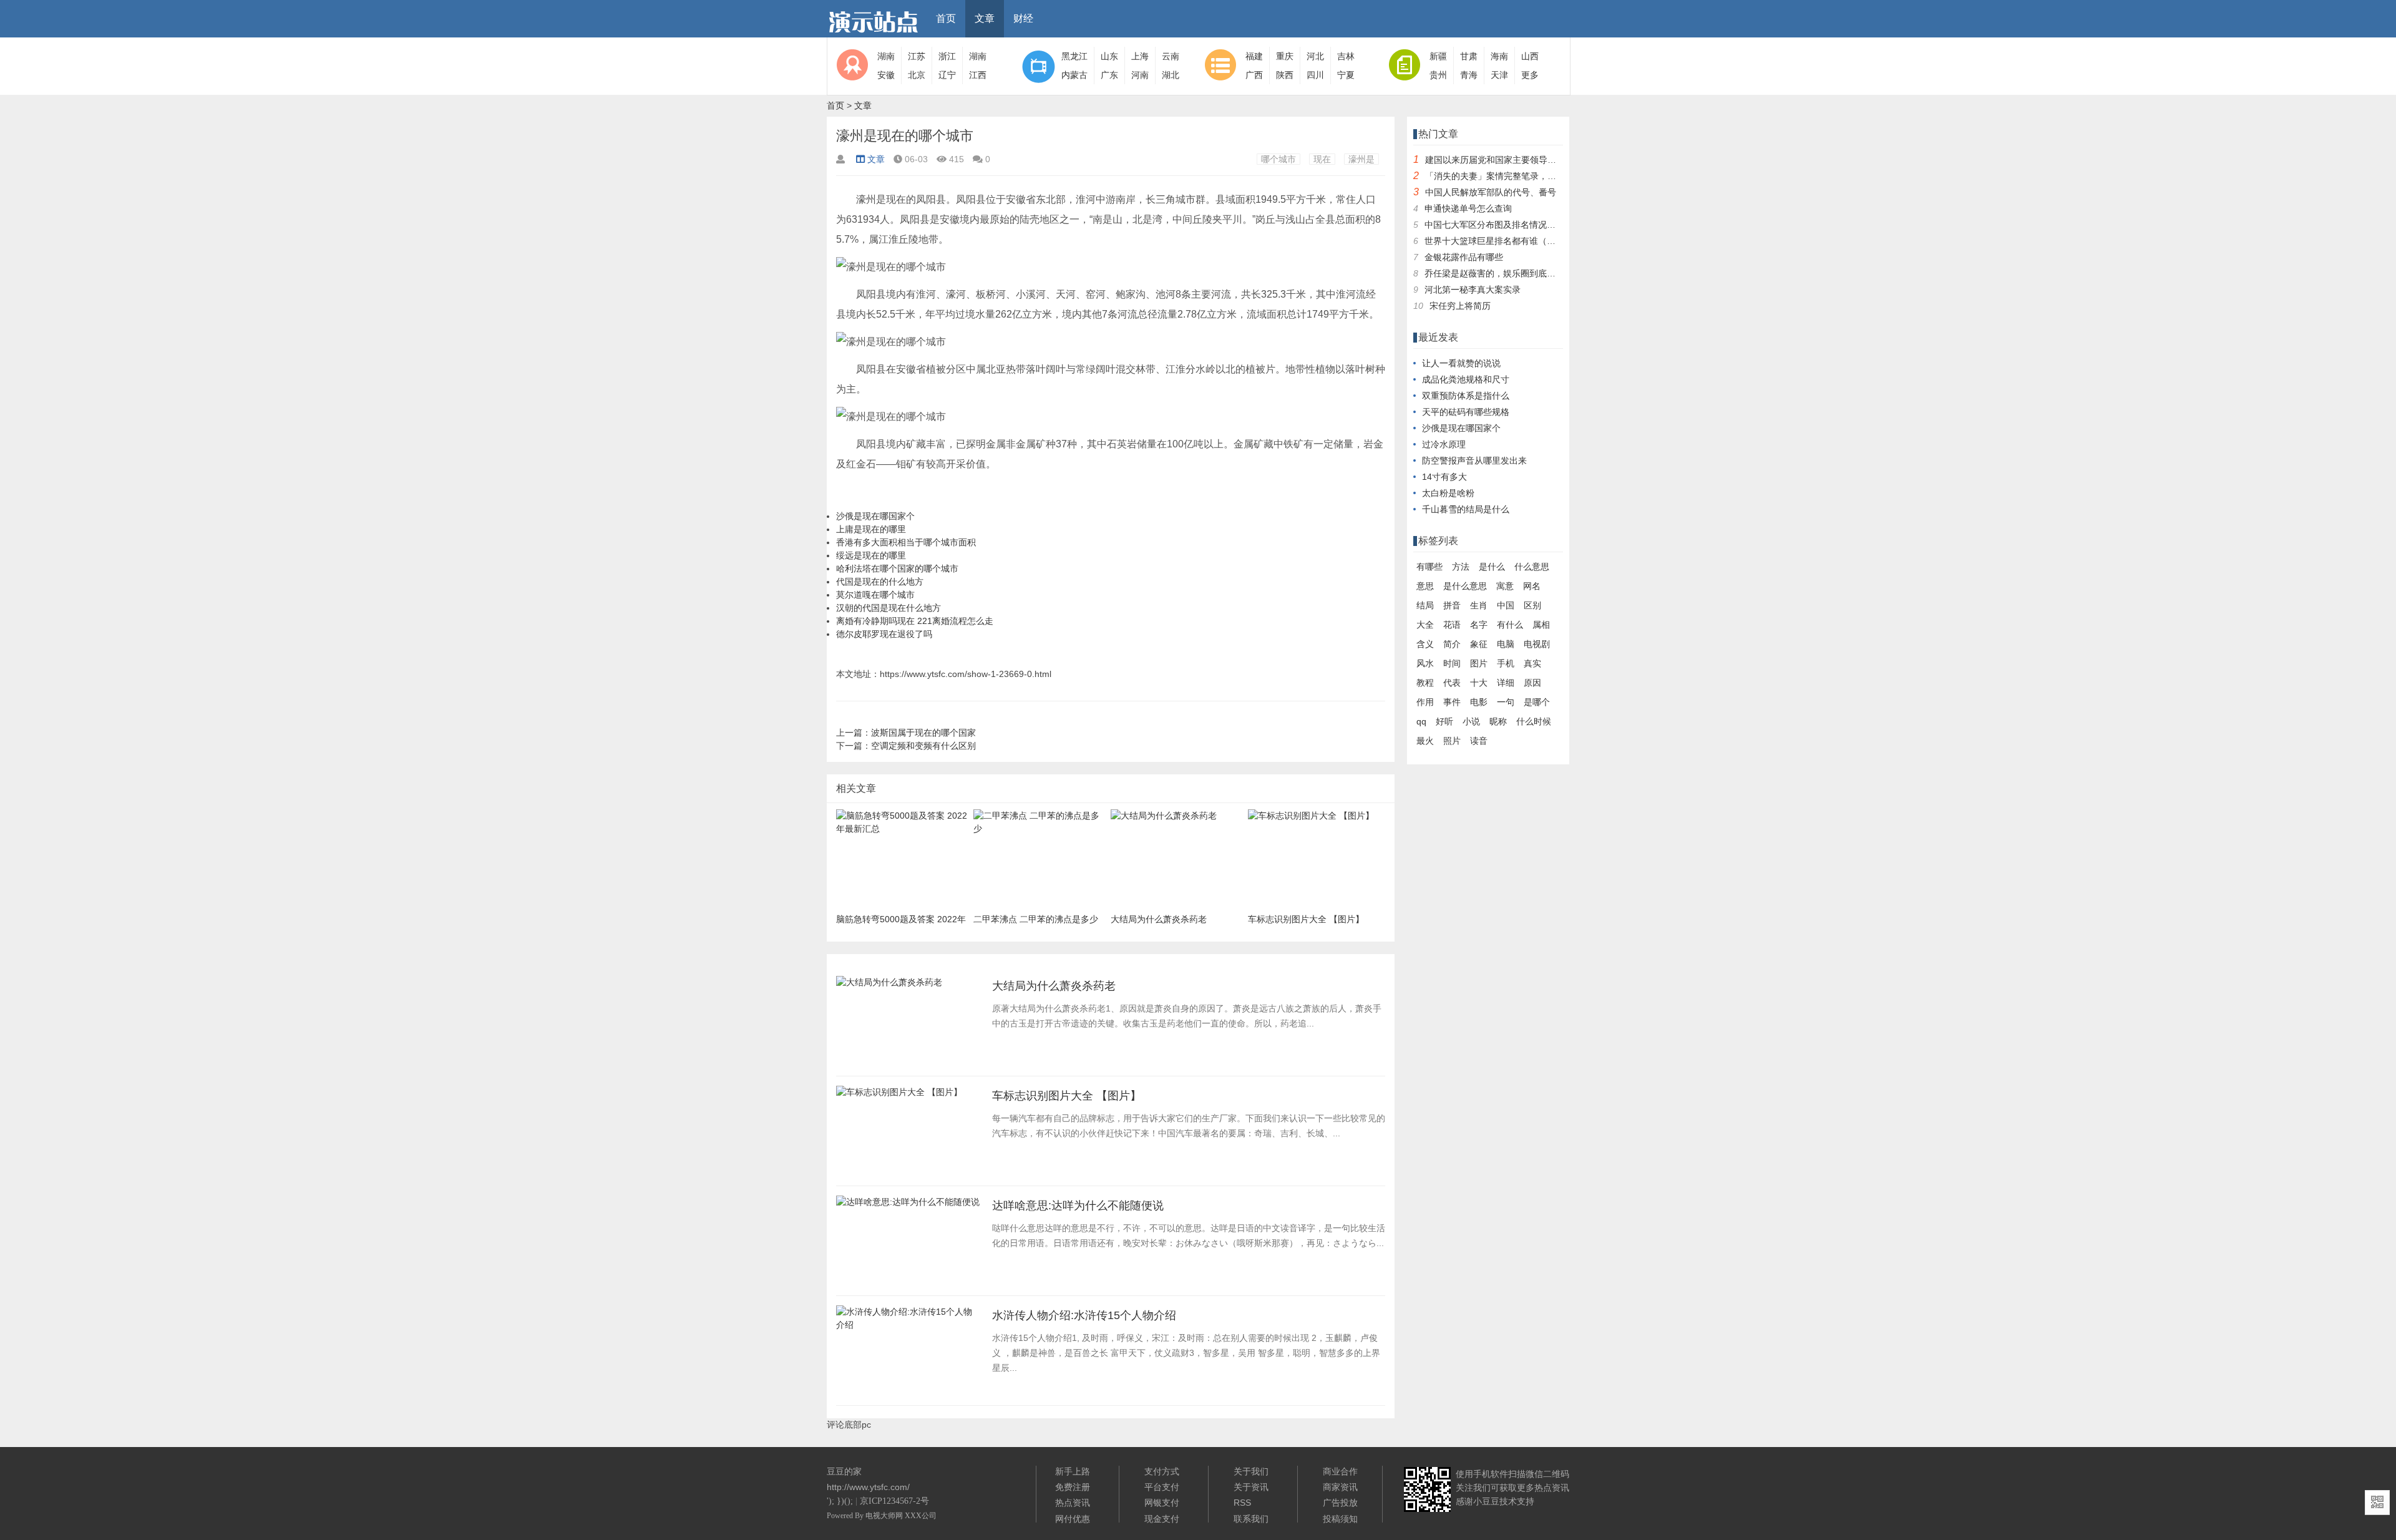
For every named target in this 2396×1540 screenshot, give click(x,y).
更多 (1530, 75)
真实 (1532, 663)
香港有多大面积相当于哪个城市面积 (906, 542)
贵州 (1438, 75)
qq (1421, 721)
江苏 (917, 56)
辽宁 (947, 75)
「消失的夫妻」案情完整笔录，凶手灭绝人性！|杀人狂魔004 (1543, 176)
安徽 (886, 75)
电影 (1479, 702)
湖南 (886, 56)
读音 (1479, 741)
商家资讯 (1340, 1487)
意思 (1425, 586)
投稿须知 (1340, 1519)
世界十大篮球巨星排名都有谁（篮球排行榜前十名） (1525, 241)
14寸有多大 (1444, 477)
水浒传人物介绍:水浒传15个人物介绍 (1084, 1315)
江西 (978, 75)
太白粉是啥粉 (1448, 493)
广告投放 (1340, 1503)
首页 (946, 18)
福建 (1254, 56)
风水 (1425, 663)
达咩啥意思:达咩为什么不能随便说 (1078, 1206)
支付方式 (1162, 1471)
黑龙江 (1074, 56)
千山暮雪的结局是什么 (1466, 509)
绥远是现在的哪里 (871, 555)
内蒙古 (1074, 75)
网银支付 (1162, 1503)
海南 (1499, 56)
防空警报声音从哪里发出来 (1474, 461)
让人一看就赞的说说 (1461, 363)
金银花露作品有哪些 (1464, 257)
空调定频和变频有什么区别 (923, 746)
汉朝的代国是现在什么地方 (889, 608)
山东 (1109, 56)
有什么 (1510, 625)
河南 (1140, 75)
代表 (1452, 683)
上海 (1140, 56)
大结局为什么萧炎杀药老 (1054, 986)
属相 (1541, 625)
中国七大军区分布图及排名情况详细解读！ (1507, 225)
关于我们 (1251, 1471)
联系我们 (1251, 1519)
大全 (1425, 625)
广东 (1109, 75)
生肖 (1479, 605)
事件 (1452, 702)
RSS (1242, 1503)
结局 (1425, 605)
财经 (1023, 18)
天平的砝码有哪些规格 (1466, 412)
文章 (985, 18)
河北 (1315, 56)
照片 (1452, 741)
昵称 (1498, 721)
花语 (1452, 625)
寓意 (1505, 586)
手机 (1506, 663)
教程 (1425, 683)
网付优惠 (1073, 1519)
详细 (1506, 683)
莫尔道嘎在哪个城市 (875, 595)
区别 (1532, 605)
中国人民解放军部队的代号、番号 (1491, 192)
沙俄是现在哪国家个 (875, 516)
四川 (1315, 75)
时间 (1452, 663)
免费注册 (1073, 1487)
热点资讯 (1073, 1503)
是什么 (1492, 567)
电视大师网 (885, 1516)
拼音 (1452, 605)
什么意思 (1532, 567)
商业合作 (1340, 1471)
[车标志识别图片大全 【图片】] (899, 1096)
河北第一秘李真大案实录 (1473, 290)
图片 (1479, 663)
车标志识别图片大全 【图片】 (1067, 1096)
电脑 (1506, 644)
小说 (1471, 721)
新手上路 (1073, 1471)
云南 (1171, 56)
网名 (1532, 586)
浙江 (947, 56)
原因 (1532, 683)
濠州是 (1361, 159)
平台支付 (1162, 1487)
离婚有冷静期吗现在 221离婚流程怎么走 (915, 621)
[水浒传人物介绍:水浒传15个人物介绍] (908, 1328)
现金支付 (1162, 1519)
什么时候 (1534, 721)
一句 (1506, 702)
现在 (1322, 159)
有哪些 (1429, 567)
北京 (917, 75)
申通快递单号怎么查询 (1468, 208)
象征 (1479, 644)
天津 (1499, 75)
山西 (1530, 56)
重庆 (1285, 56)
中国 (1506, 605)
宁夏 (1346, 75)
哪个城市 (1278, 159)
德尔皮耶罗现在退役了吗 (884, 634)
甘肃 (1469, 56)
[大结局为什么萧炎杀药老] (889, 986)
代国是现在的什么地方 (880, 582)
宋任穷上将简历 (1460, 306)
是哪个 (1537, 702)
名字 (1479, 625)
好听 (1444, 721)
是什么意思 (1465, 586)
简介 (1452, 644)
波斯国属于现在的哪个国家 (923, 733)
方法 (1461, 567)
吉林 (1346, 56)
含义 (1425, 644)
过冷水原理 (1444, 444)
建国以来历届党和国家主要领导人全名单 (1504, 160)
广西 (1254, 75)
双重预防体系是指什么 (1466, 396)
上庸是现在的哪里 (871, 529)
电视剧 (1537, 644)
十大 (1479, 683)
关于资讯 (1251, 1487)
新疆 (1438, 56)
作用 (1425, 702)
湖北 (1171, 75)
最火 (1425, 741)
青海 (1469, 75)
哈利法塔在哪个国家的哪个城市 (897, 568)
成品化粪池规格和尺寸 (1466, 379)
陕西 (1285, 75)
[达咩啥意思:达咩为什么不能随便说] (908, 1206)
